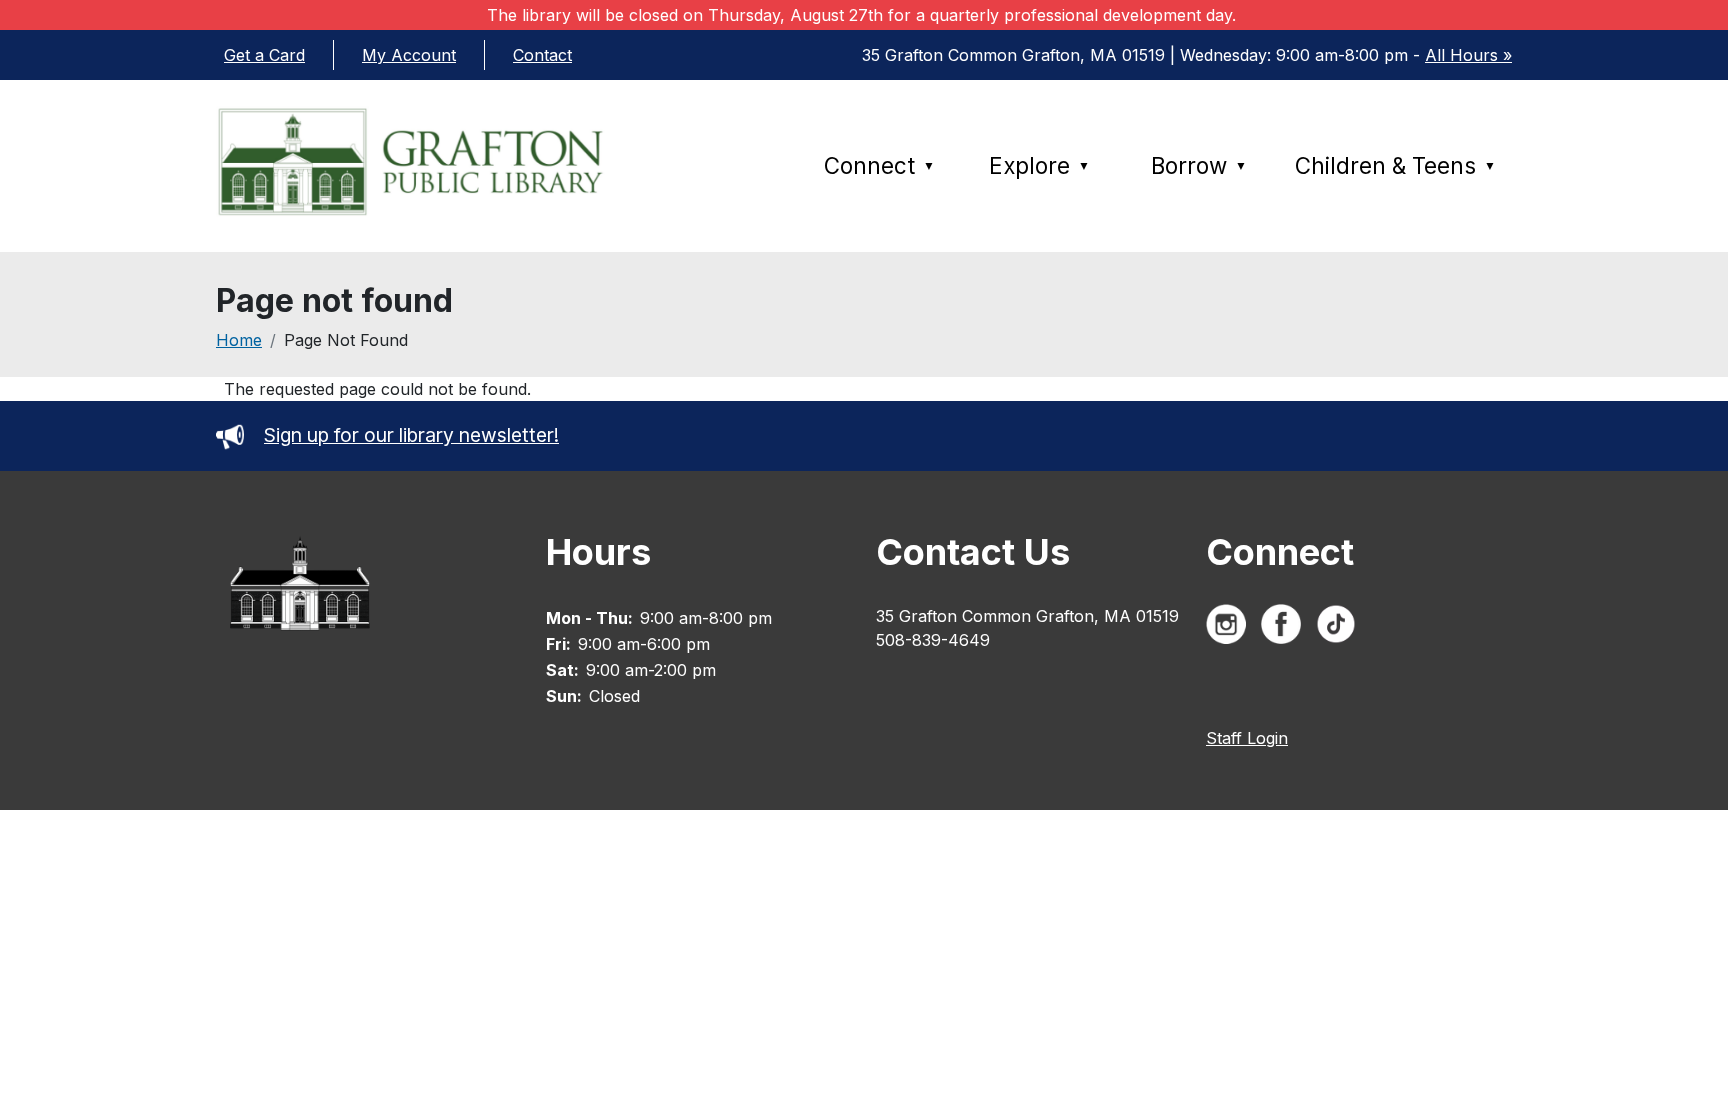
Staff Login (1247, 738)
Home (239, 340)
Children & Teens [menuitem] (1395, 165)
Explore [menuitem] (1039, 165)
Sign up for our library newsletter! (411, 435)
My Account (409, 55)
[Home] (435, 161)
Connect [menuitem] (879, 165)
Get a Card (264, 55)
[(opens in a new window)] (1231, 628)
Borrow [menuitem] (1199, 165)
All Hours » (1468, 55)
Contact (542, 55)
